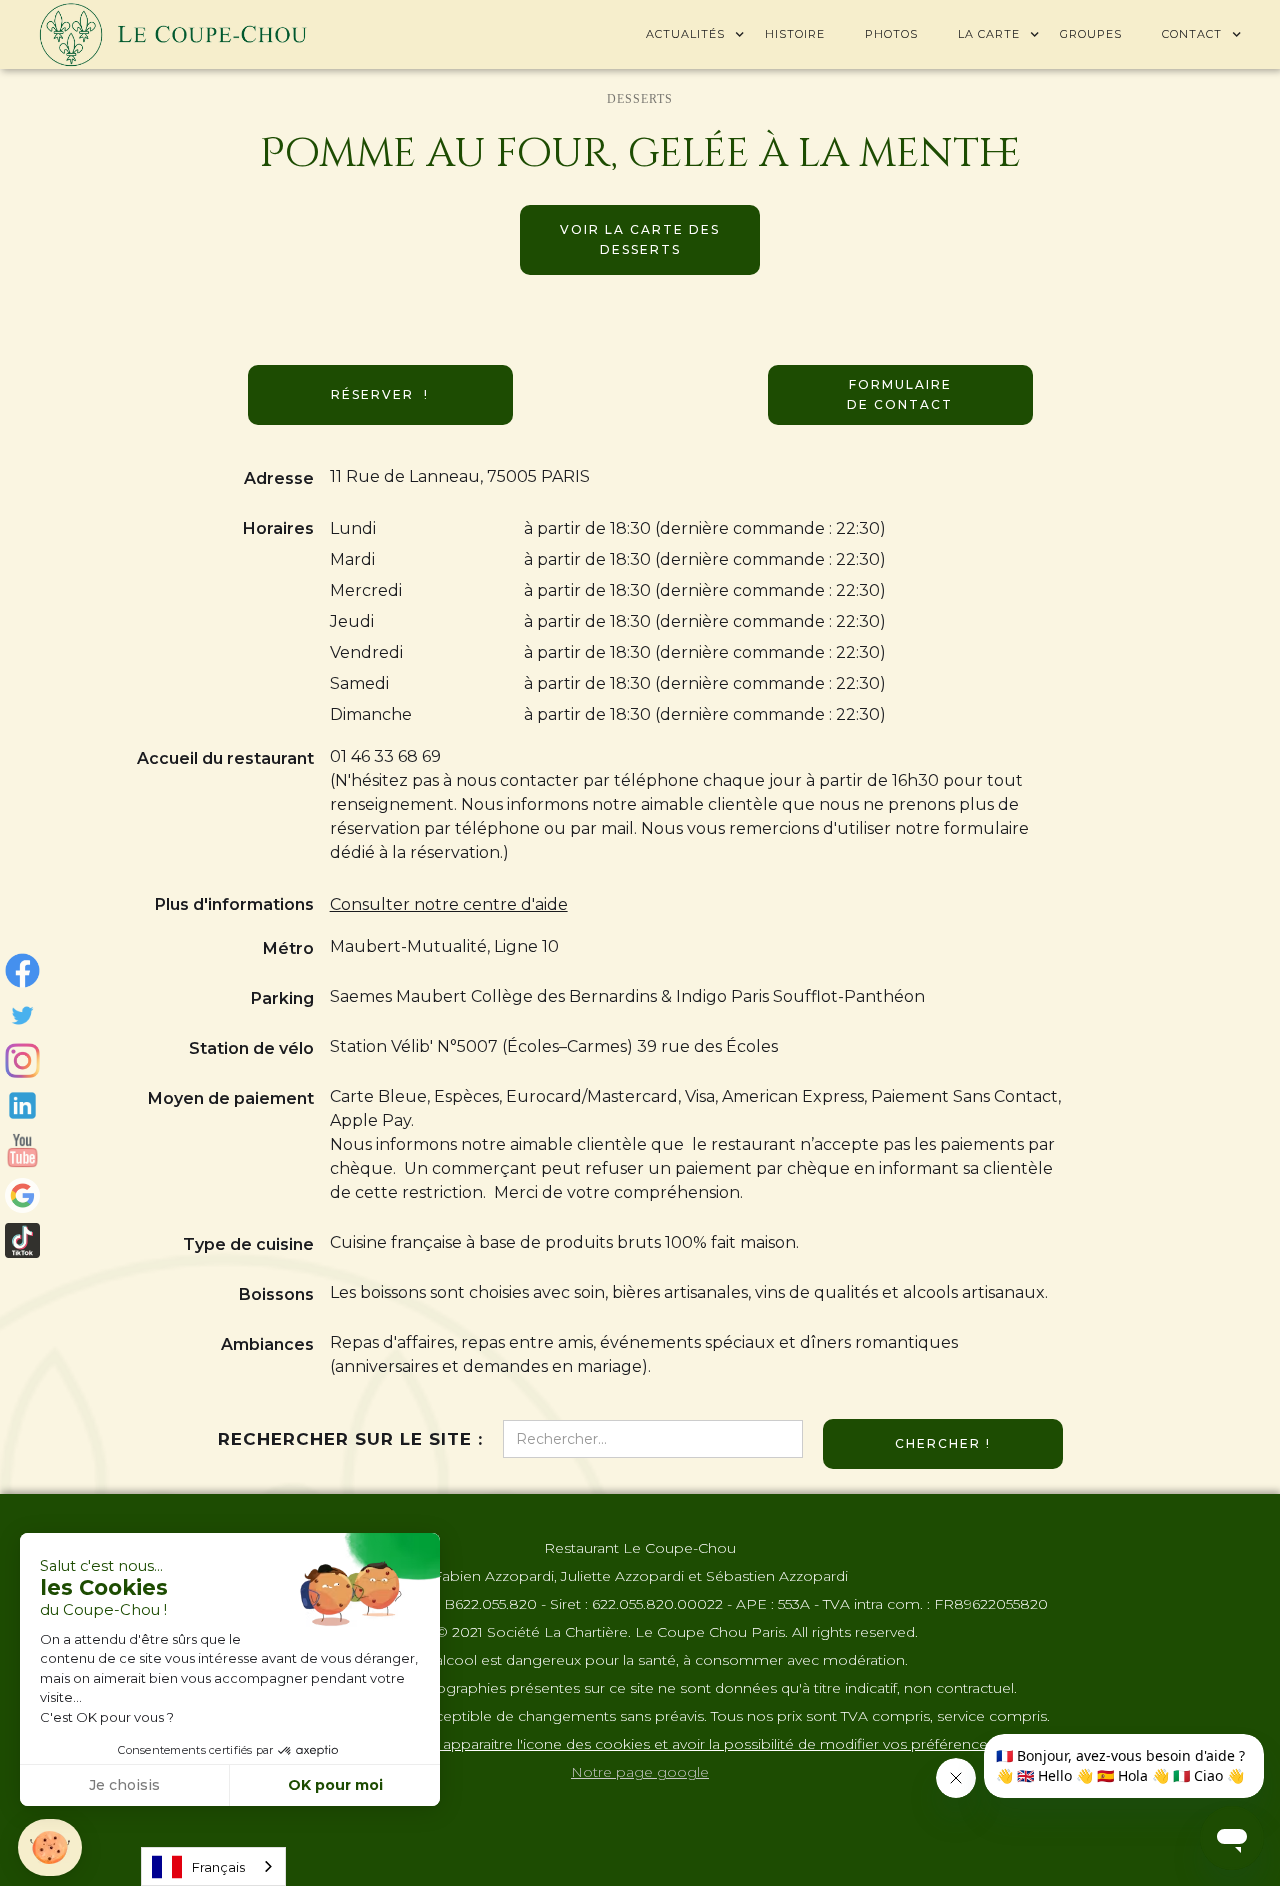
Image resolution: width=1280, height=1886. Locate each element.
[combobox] (213, 1866)
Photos (891, 34)
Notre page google (640, 1772)
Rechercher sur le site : (350, 1439)
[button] (685, 34)
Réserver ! (380, 394)
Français (218, 1867)
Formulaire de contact (900, 394)
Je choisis (124, 1785)
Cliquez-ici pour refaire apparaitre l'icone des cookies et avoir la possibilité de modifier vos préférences (640, 1744)
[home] (173, 34)
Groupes (1091, 34)
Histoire (795, 34)
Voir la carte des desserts (640, 239)
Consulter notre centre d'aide (449, 904)
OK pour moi (335, 1785)
